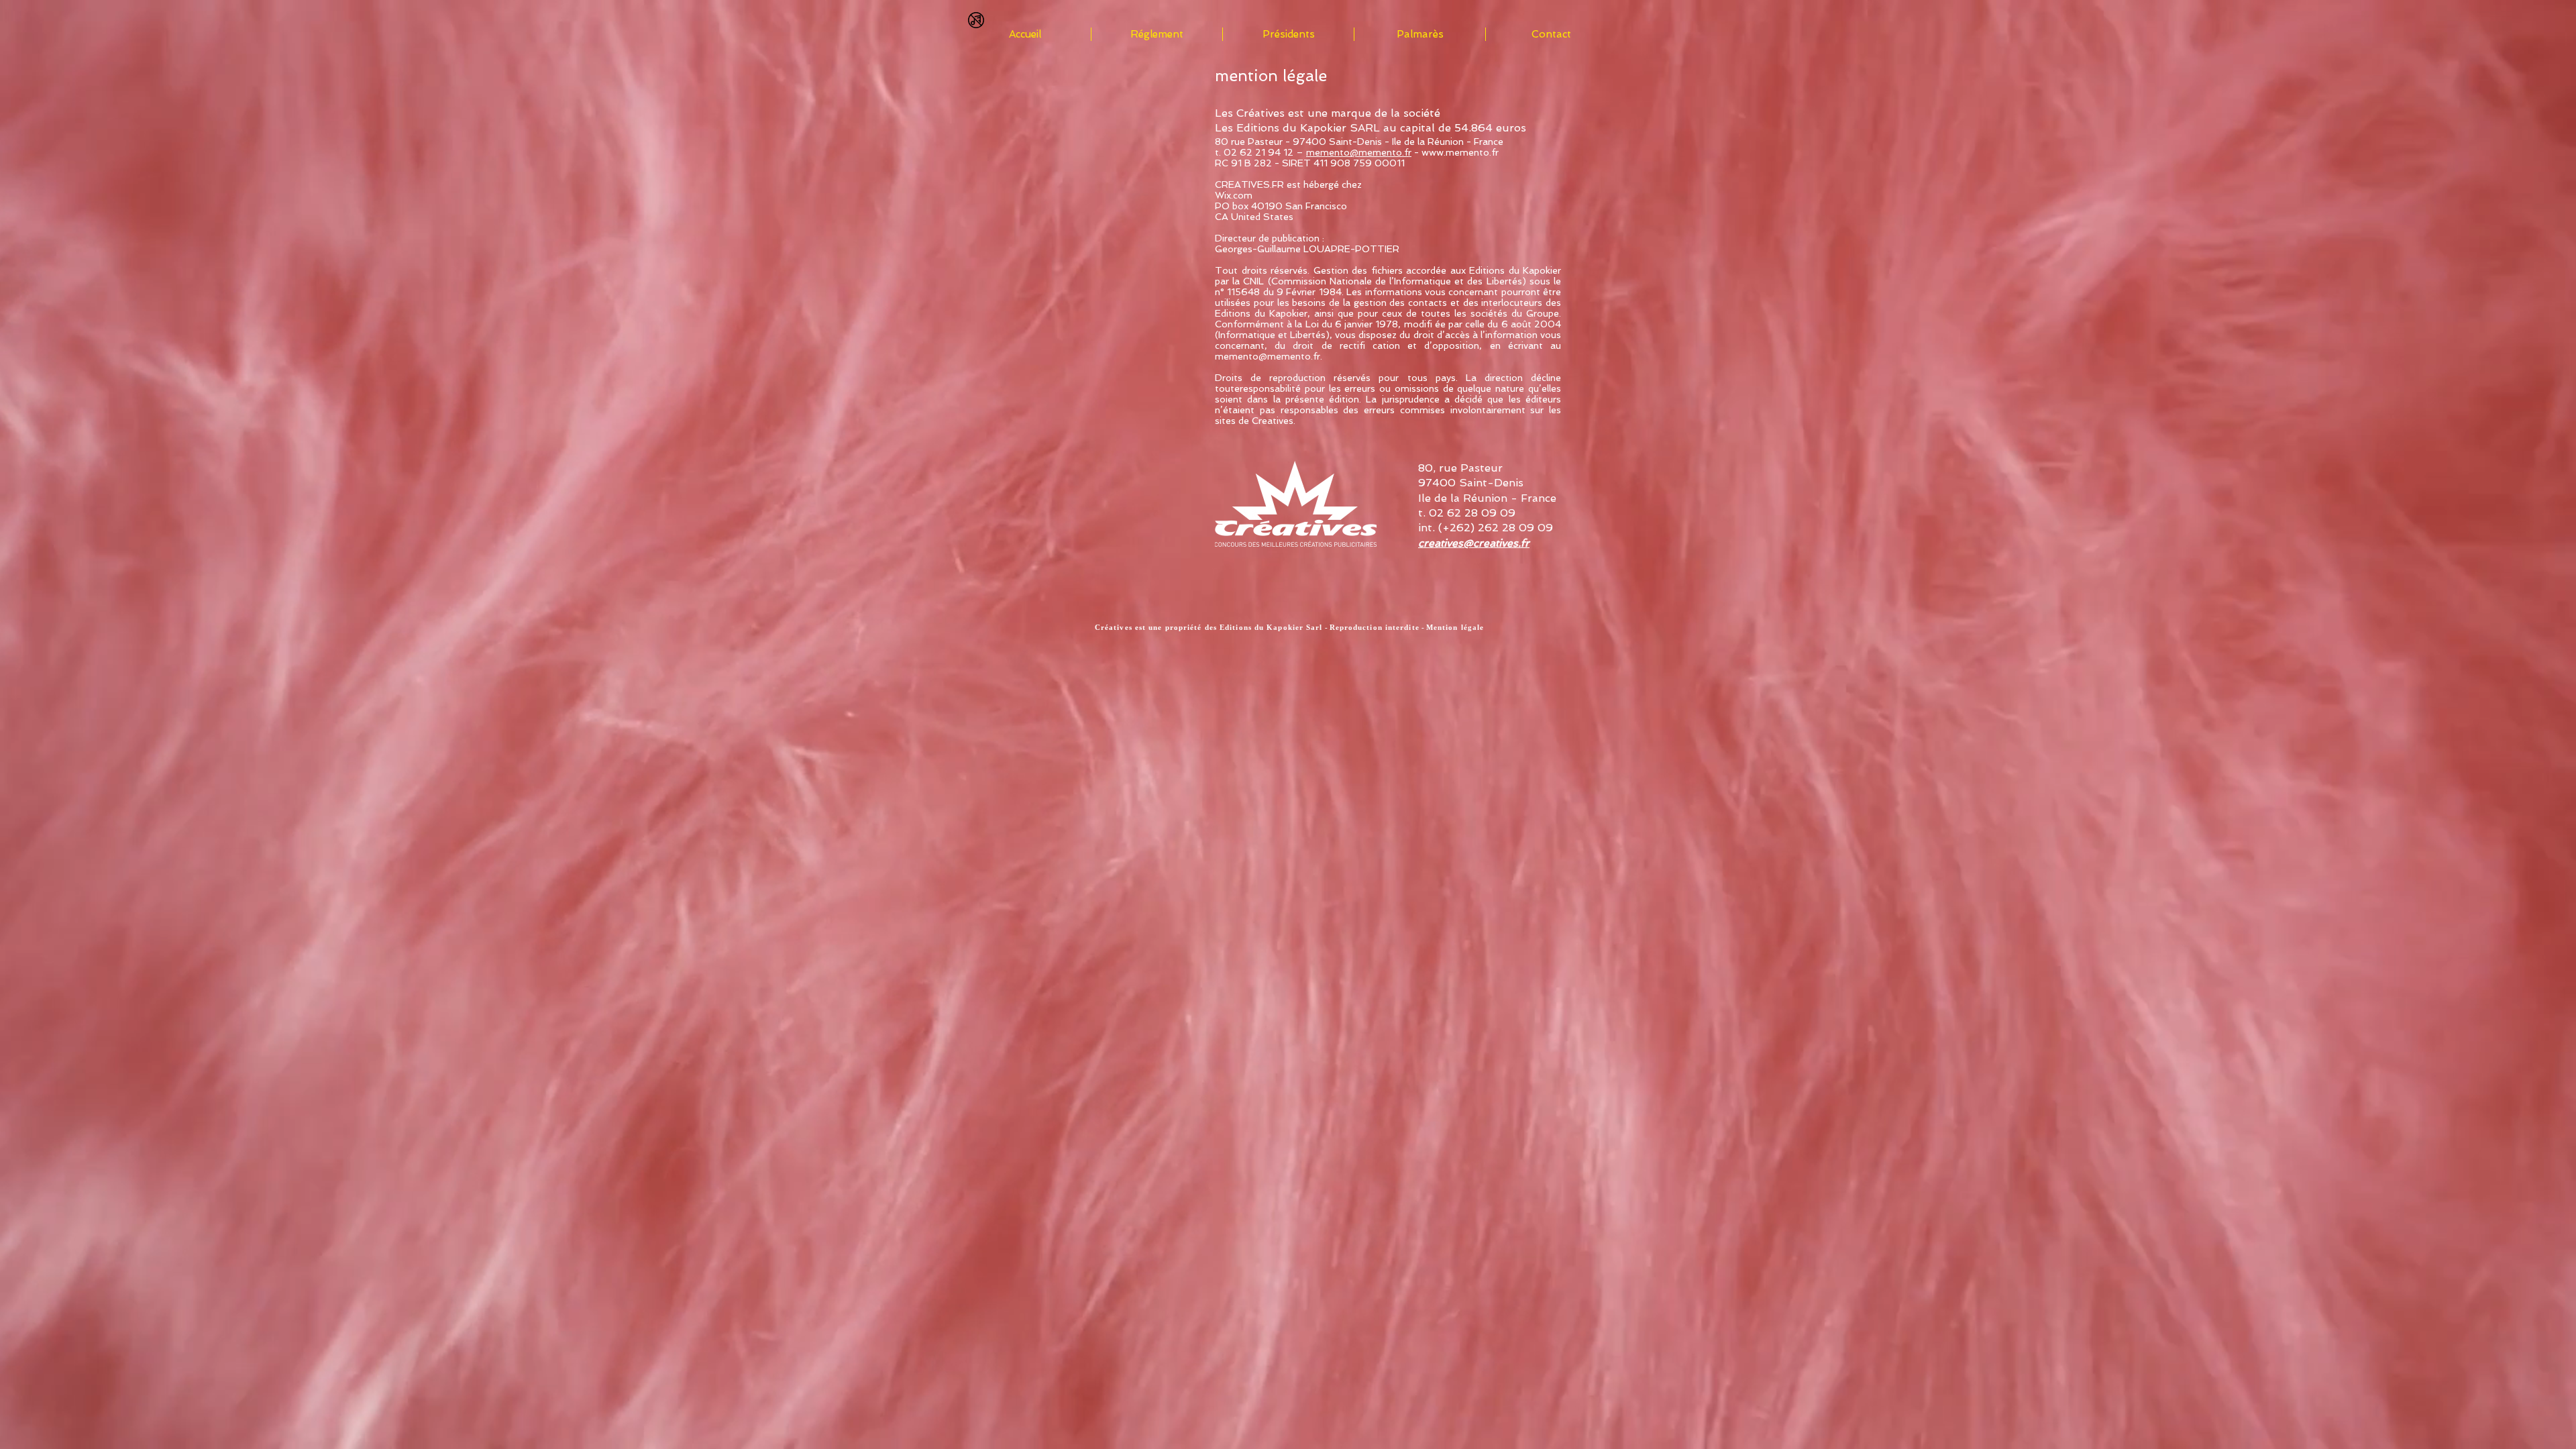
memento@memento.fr (1359, 152)
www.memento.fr (1460, 152)
